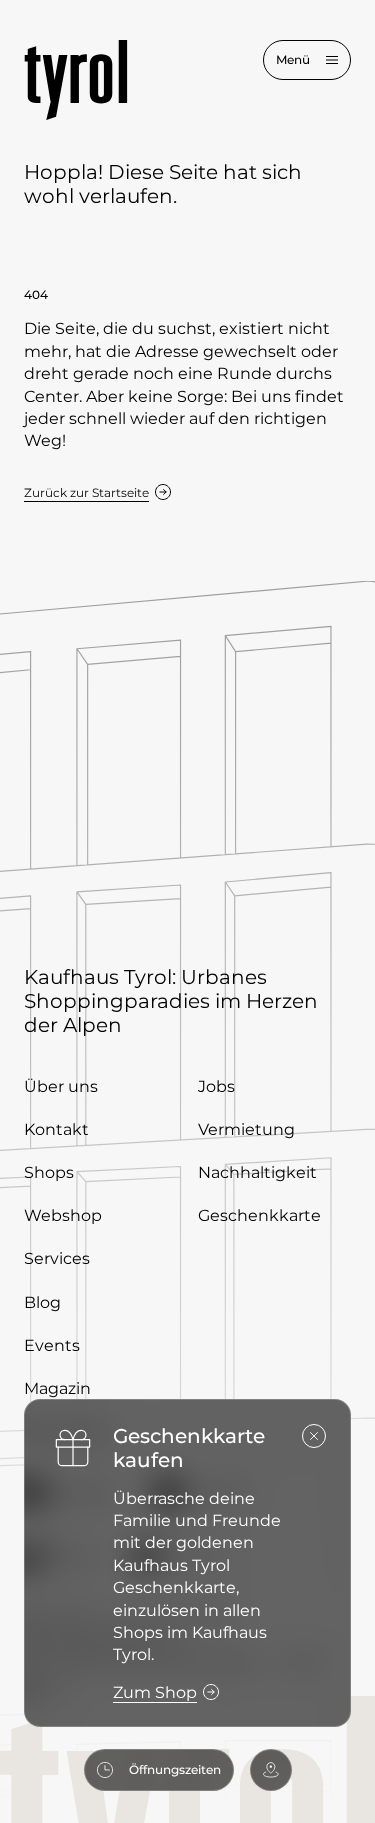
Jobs (216, 1086)
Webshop (63, 1215)
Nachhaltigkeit (257, 1172)
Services (57, 1258)
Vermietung (246, 1129)
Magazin (57, 1388)
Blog (42, 1302)
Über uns (61, 1086)
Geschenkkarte (259, 1215)
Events (52, 1345)
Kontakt (56, 1129)
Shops (49, 1172)
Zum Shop (155, 1692)
